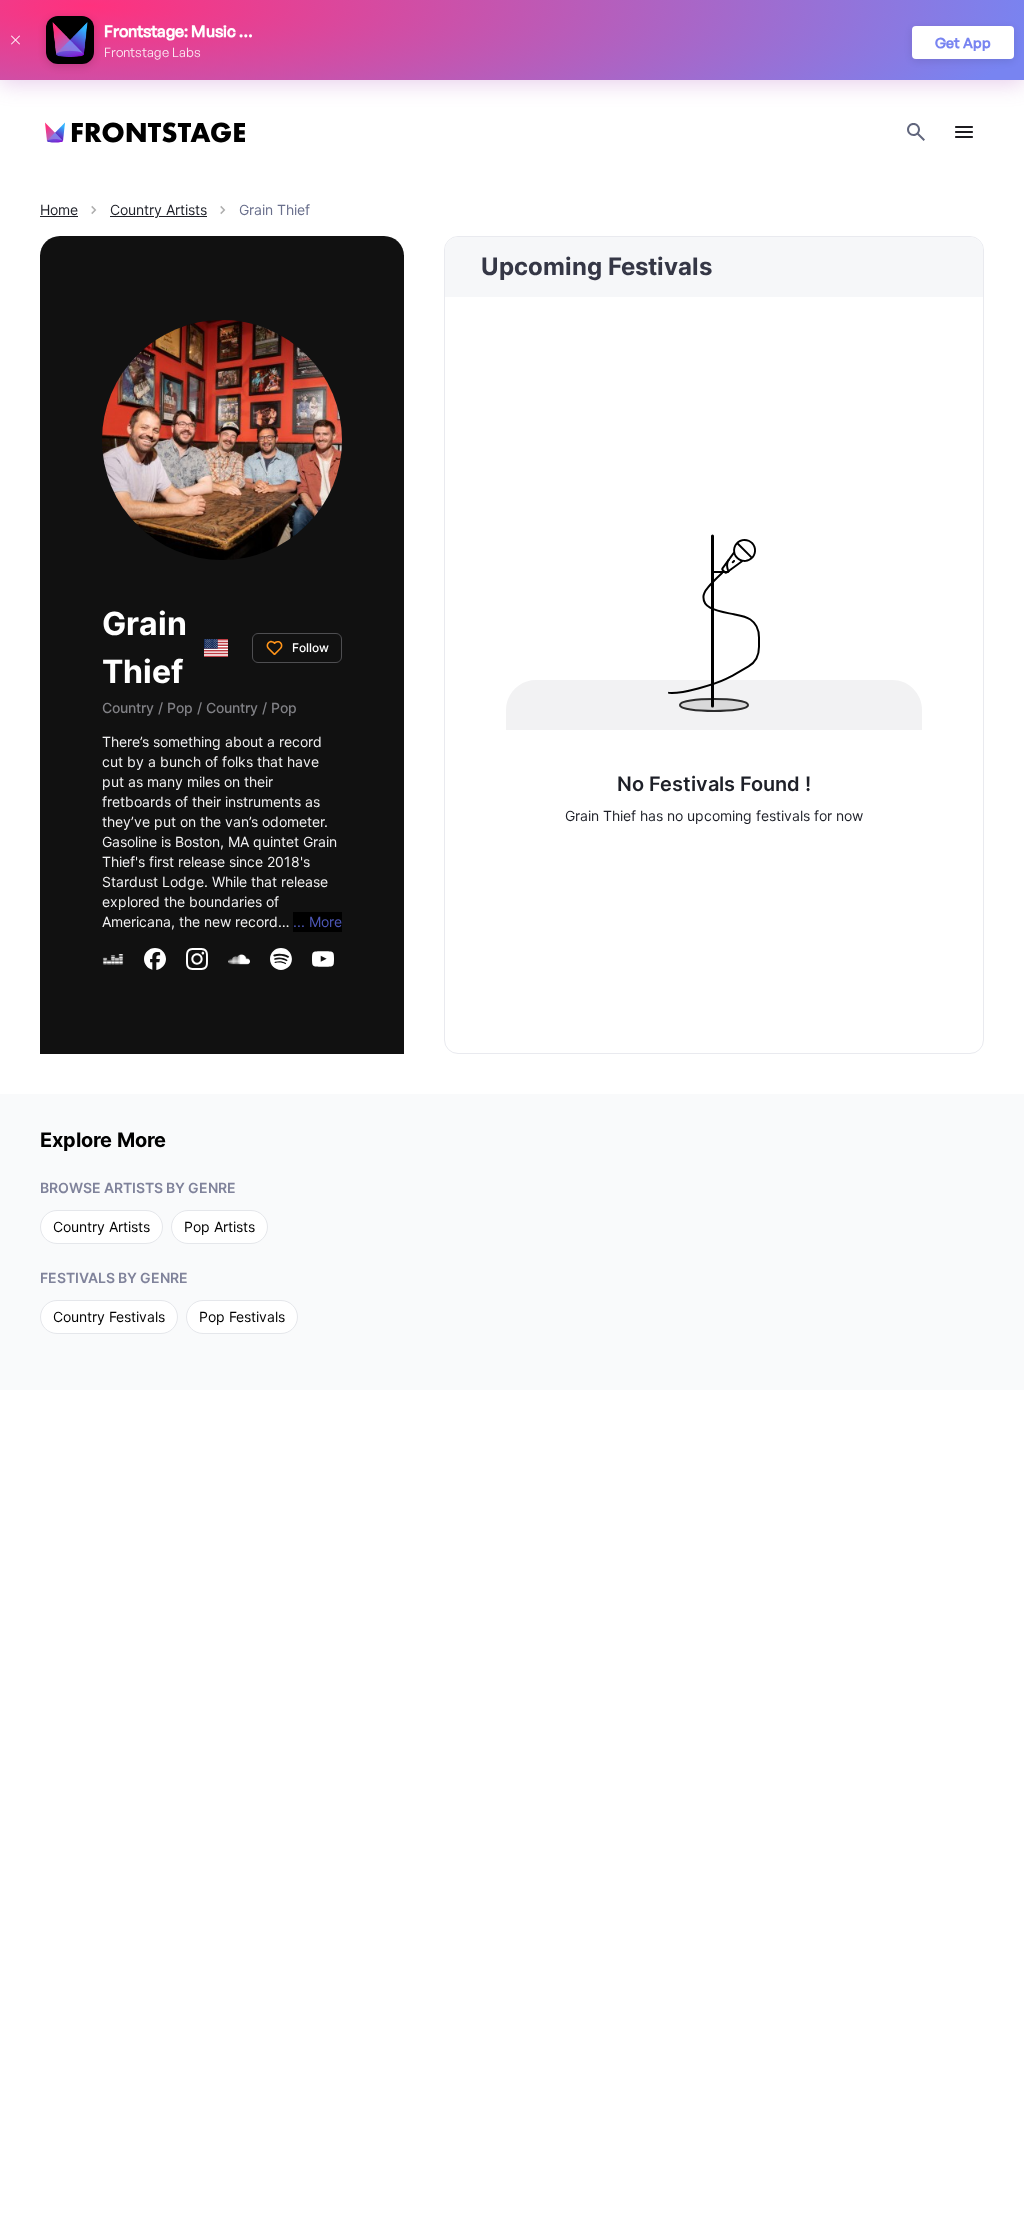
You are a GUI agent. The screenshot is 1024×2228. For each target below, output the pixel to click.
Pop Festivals (242, 1316)
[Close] (15, 40)
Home (59, 209)
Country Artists (158, 209)
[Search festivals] (916, 132)
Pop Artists (219, 1226)
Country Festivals (109, 1316)
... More (317, 921)
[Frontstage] (145, 132)
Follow (310, 647)
